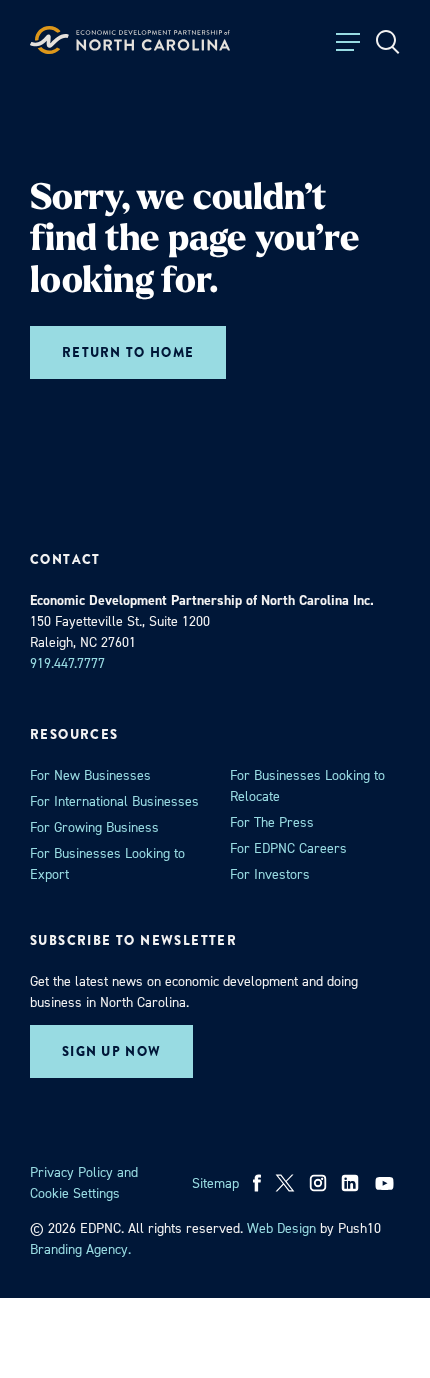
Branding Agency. (80, 1249)
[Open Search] (388, 42)
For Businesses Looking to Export (107, 864)
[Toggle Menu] (348, 42)
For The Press (272, 822)
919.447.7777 (67, 663)
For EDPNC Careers (288, 848)
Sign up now (111, 1051)
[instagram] (318, 1183)
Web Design (281, 1228)
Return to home (128, 352)
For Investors (270, 874)
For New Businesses (90, 775)
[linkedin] (350, 1183)
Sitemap (215, 1183)
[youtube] (386, 1183)
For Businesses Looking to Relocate (307, 786)
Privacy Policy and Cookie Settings (84, 1183)
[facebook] (257, 1183)
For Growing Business (94, 827)
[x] (285, 1183)
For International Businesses (114, 801)
